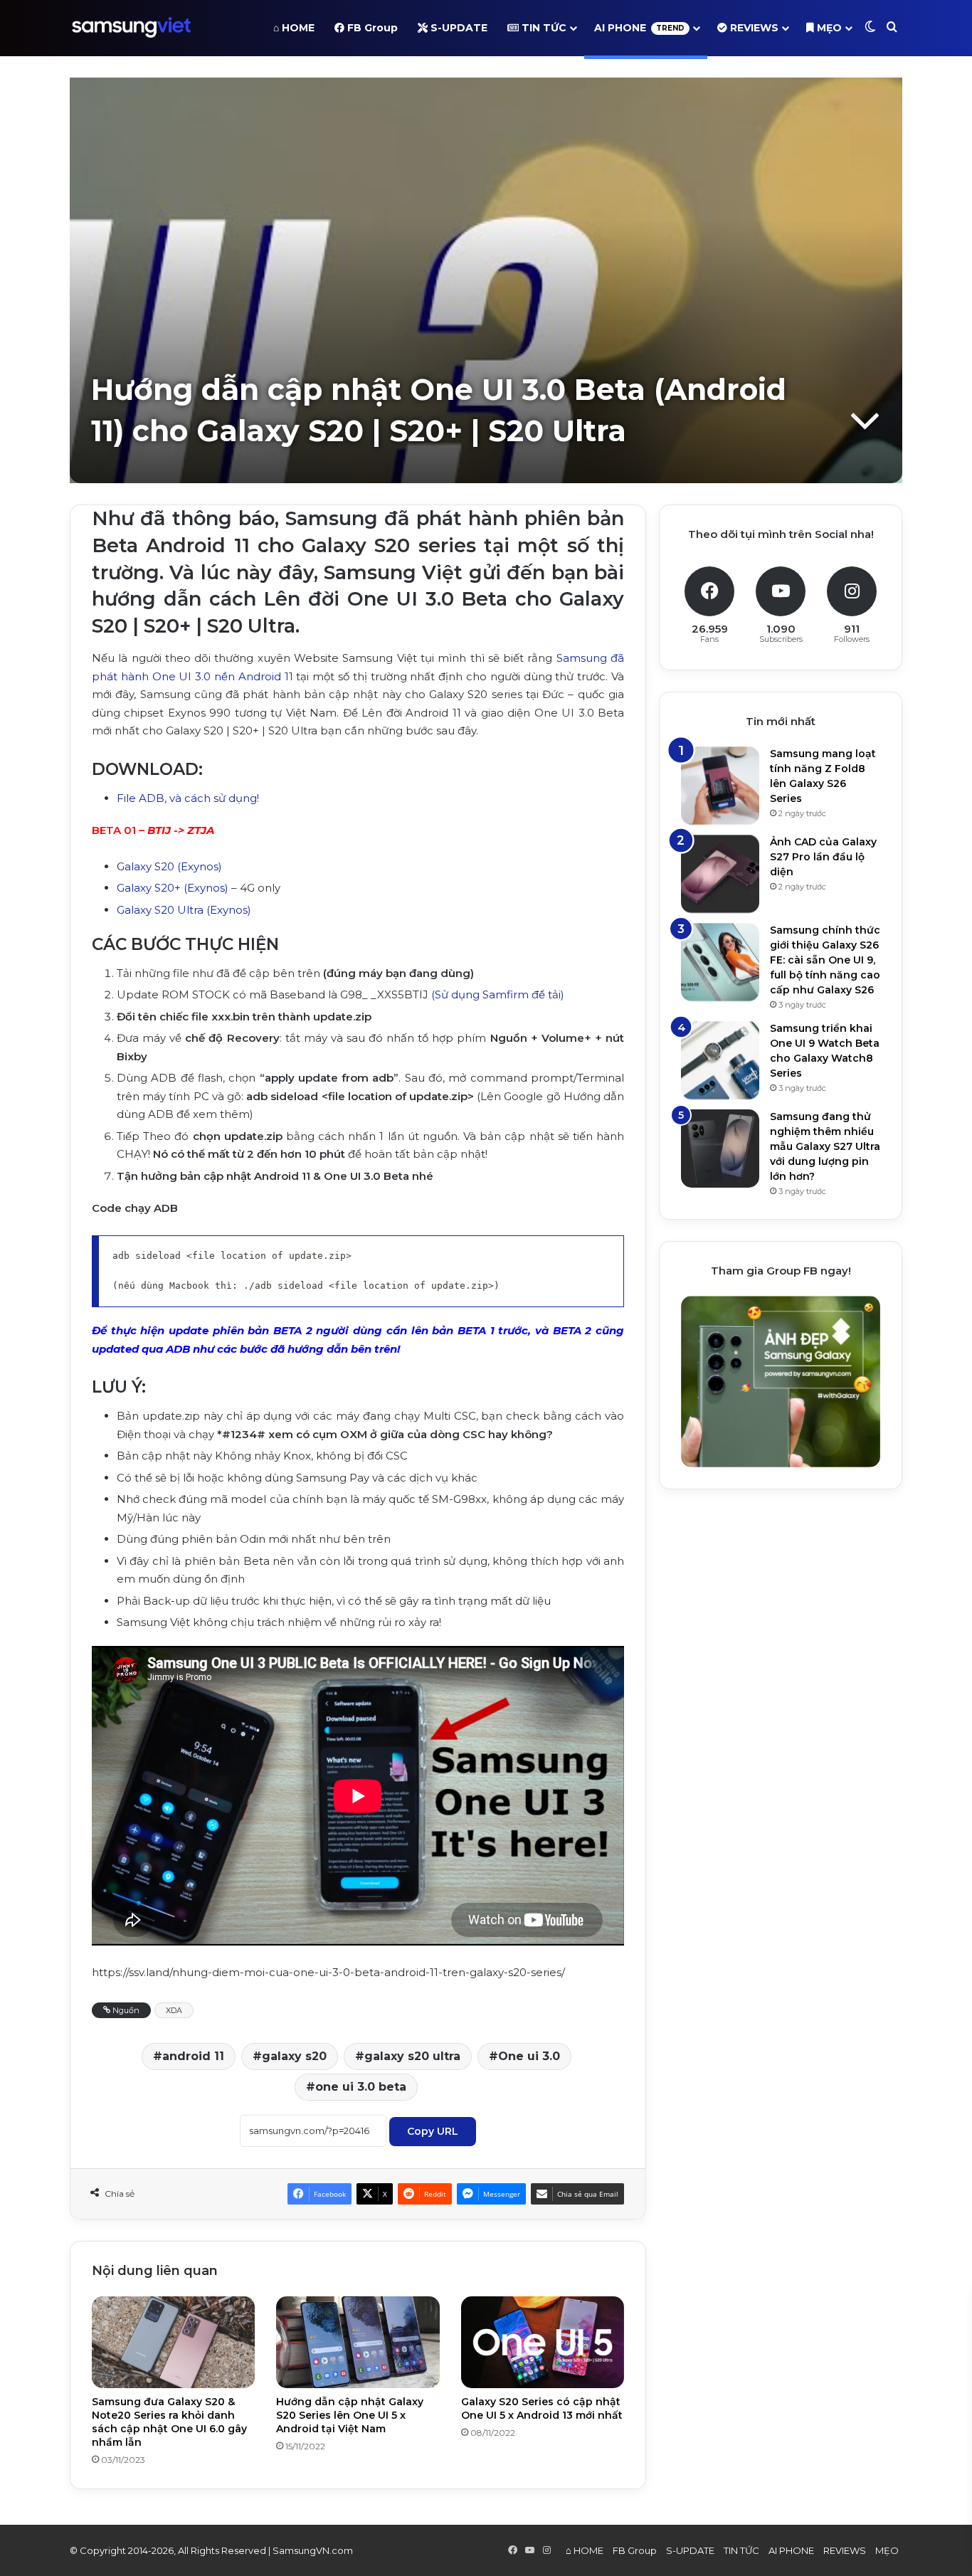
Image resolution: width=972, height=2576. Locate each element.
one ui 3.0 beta (361, 2087)
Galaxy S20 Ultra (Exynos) (184, 910)
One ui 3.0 (529, 2056)
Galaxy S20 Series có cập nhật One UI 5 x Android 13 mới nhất (542, 2408)
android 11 (193, 2056)
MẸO (828, 28)
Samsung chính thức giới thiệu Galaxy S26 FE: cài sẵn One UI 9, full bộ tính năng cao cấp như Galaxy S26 (825, 960)
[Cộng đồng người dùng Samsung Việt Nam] (131, 28)
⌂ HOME (294, 28)
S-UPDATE (458, 28)
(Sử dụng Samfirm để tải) (498, 994)
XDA (174, 2010)
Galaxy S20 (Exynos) (169, 866)
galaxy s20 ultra (412, 2056)
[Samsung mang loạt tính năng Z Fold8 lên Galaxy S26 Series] (720, 786)
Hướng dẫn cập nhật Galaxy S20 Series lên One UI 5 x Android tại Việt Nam (350, 2415)
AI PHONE (639, 28)
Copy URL (433, 2131)
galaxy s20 (294, 2056)
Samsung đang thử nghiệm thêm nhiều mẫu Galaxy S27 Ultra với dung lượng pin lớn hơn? (825, 1146)
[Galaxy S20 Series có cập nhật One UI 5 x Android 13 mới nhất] (543, 2342)
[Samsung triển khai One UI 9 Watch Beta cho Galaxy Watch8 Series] (720, 1060)
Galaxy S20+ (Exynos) (173, 888)
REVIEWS (753, 28)
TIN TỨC (543, 28)
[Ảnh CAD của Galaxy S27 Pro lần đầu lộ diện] (720, 874)
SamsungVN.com (313, 2550)
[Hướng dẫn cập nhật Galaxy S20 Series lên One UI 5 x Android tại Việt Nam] (358, 2342)
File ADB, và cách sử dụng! (189, 798)
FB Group (371, 28)
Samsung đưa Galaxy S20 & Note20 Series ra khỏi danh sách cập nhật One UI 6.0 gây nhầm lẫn (169, 2422)
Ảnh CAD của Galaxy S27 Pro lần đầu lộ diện (823, 857)
